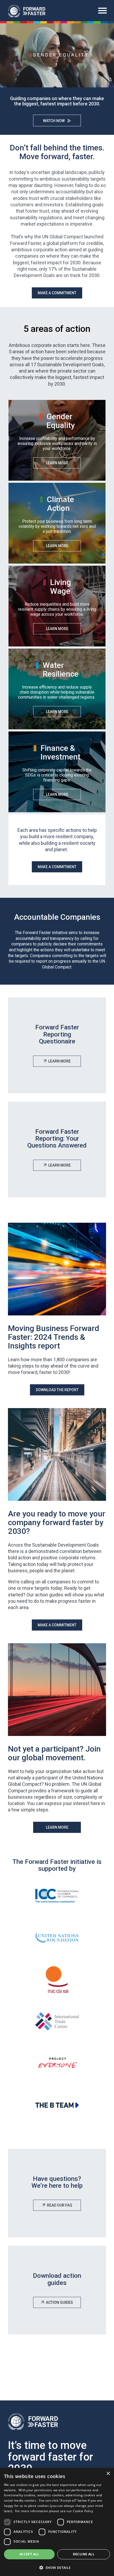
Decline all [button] (84, 2554)
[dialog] (57, 2522)
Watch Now (54, 121)
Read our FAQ (60, 2205)
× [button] (108, 2474)
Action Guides (59, 2302)
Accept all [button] (29, 2554)
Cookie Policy (83, 2511)
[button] (57, 2567)
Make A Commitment (57, 293)
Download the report (57, 1390)
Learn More (57, 463)
